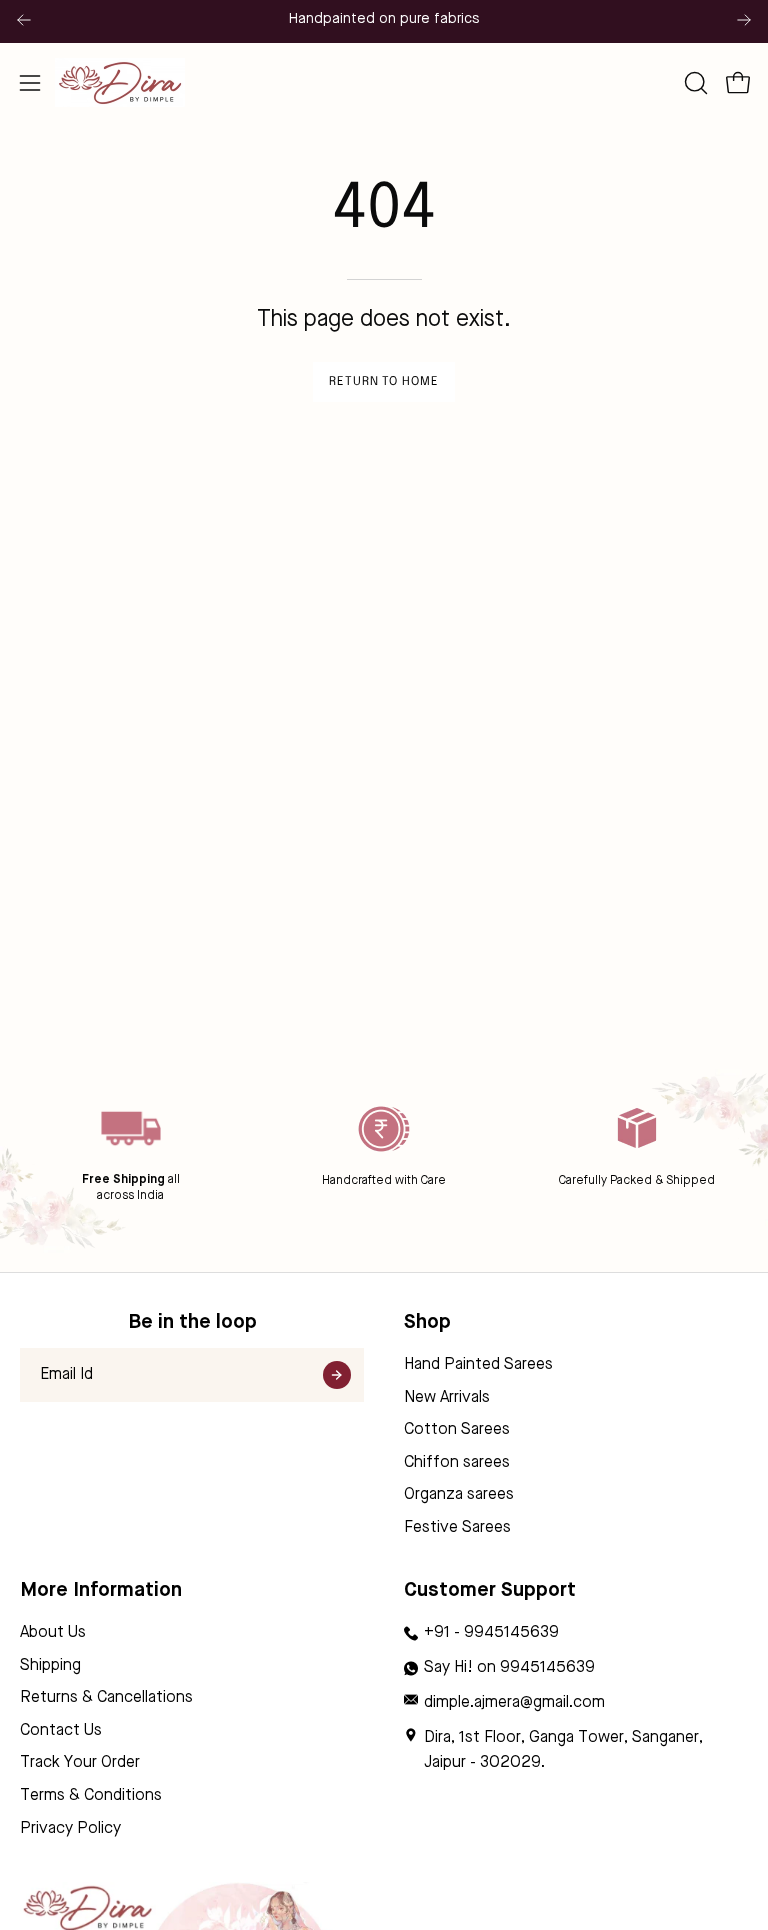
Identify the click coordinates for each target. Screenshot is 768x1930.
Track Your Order (80, 1764)
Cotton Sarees (457, 1430)
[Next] (744, 20)
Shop (427, 1323)
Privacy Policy (70, 1829)
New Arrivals (447, 1398)
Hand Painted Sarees (478, 1365)
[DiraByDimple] (120, 82)
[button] (694, 83)
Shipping (50, 1666)
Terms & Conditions (91, 1796)
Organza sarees (459, 1496)
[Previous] (24, 20)
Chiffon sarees (457, 1463)
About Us (53, 1633)
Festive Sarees (457, 1528)
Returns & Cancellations (106, 1698)
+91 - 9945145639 (491, 1633)
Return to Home (384, 382)
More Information (101, 1591)
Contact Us (61, 1731)
